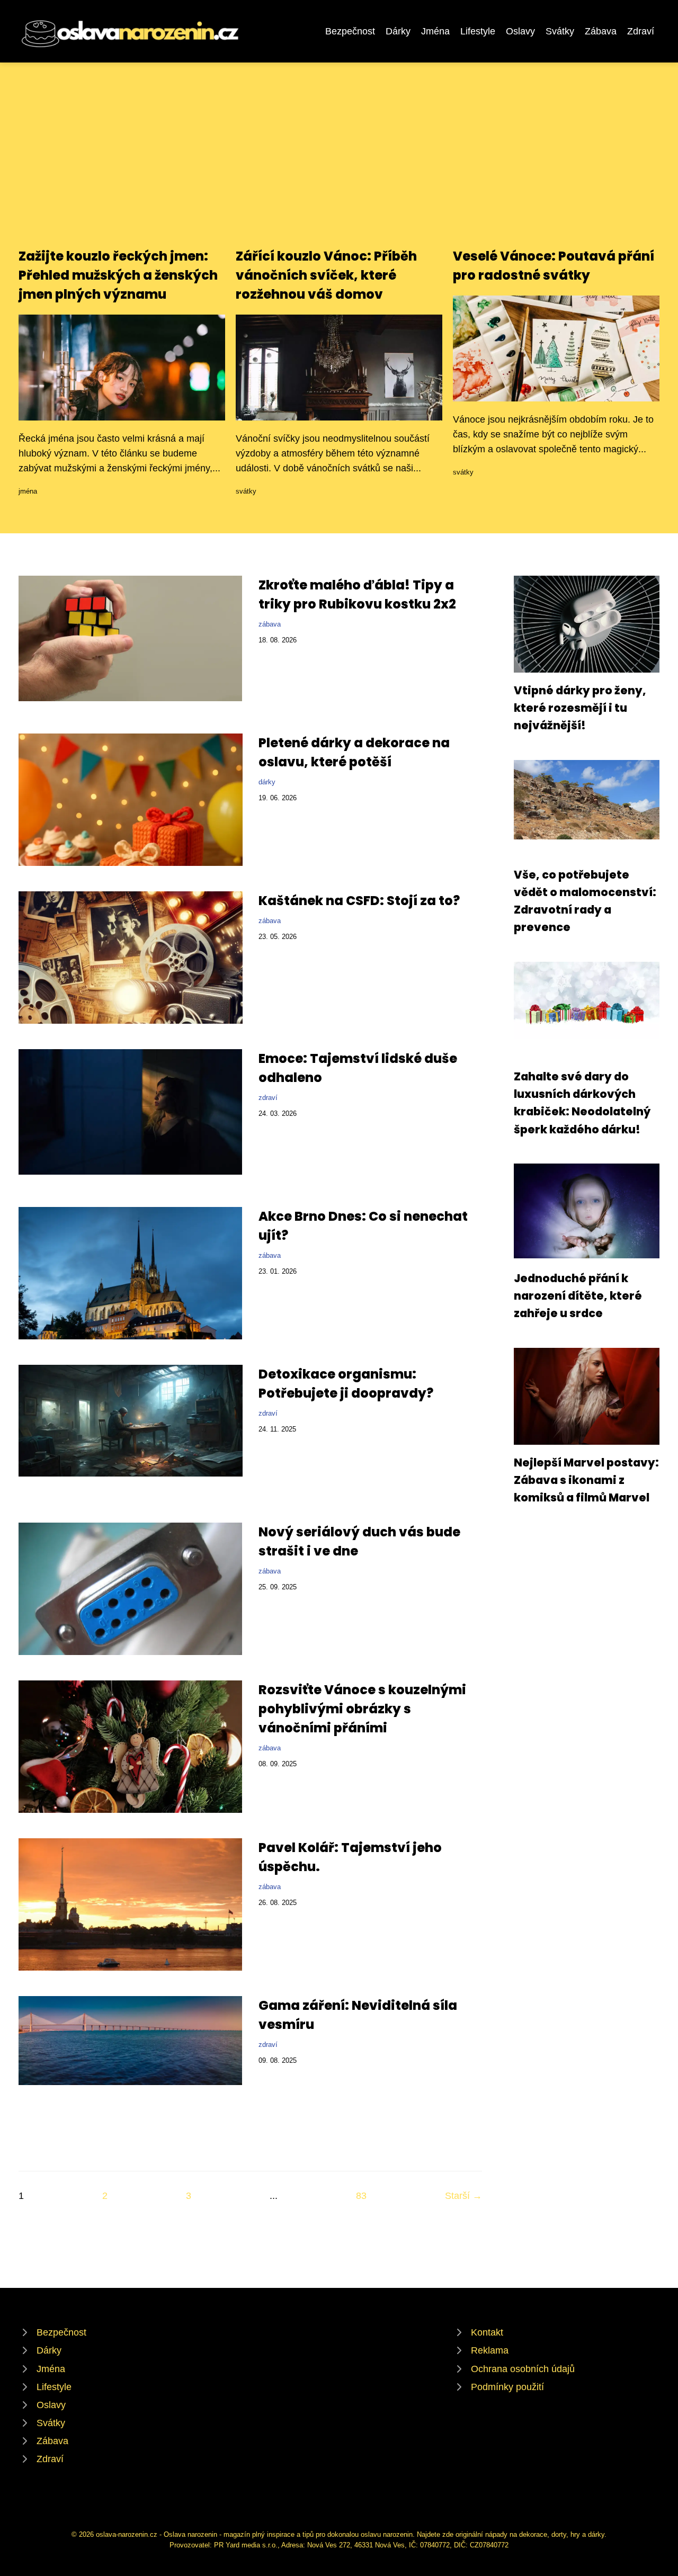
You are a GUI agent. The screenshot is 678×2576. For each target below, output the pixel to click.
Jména (435, 31)
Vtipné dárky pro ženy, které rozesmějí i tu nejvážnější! (580, 708)
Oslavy (520, 31)
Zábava (601, 31)
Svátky (560, 31)
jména (28, 491)
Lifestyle (478, 31)
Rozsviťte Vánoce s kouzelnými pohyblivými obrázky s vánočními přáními (362, 1709)
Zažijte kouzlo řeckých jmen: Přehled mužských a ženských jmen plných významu (118, 275)
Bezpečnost (350, 31)
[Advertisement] (339, 167)
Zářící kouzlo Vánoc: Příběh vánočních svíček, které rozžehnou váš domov (326, 275)
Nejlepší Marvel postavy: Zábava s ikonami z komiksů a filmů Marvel (586, 1480)
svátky (246, 491)
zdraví (268, 1098)
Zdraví (641, 31)
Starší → (463, 2196)
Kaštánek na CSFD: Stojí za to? (359, 901)
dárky (267, 782)
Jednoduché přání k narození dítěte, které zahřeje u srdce (578, 1296)
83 (361, 2196)
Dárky (398, 31)
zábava (270, 624)
